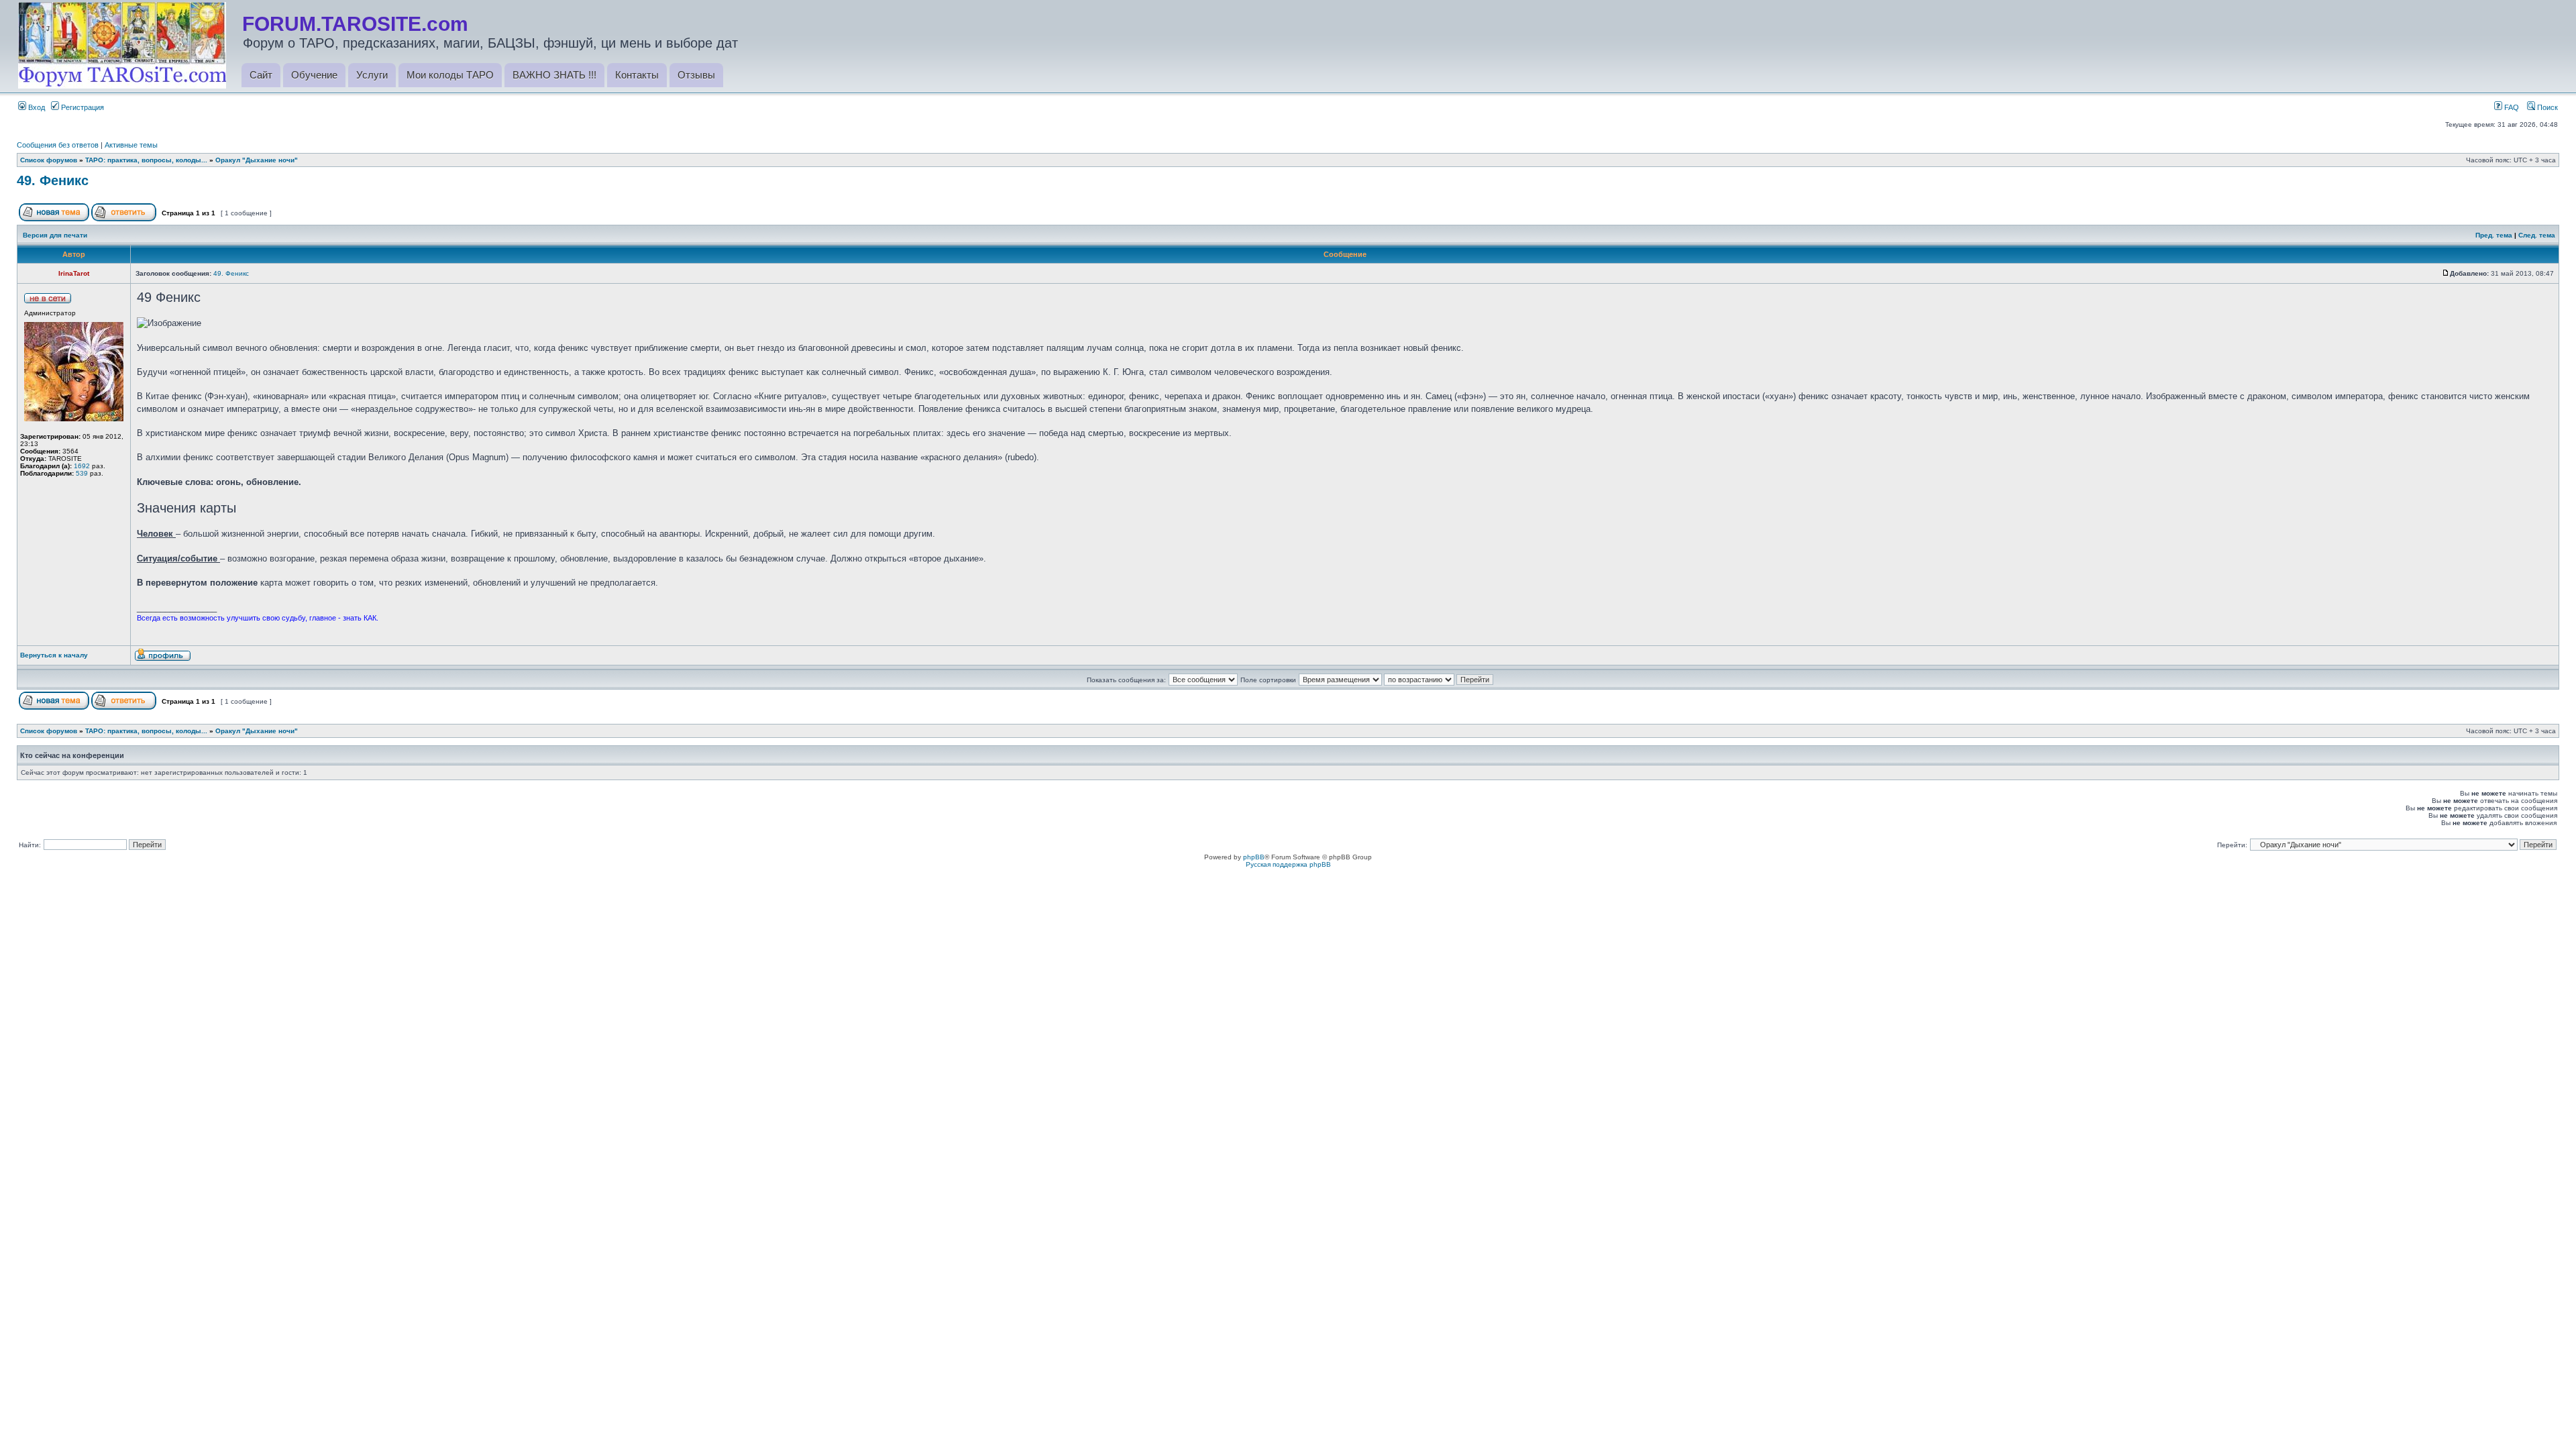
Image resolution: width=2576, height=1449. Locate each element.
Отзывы (696, 75)
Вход (36, 107)
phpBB (1254, 857)
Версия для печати (55, 235)
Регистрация (82, 107)
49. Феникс (53, 180)
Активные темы (131, 145)
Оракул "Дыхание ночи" (257, 160)
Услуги (372, 75)
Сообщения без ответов (58, 145)
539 (82, 473)
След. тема (2537, 235)
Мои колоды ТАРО (450, 75)
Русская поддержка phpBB (1288, 864)
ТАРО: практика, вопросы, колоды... (146, 160)
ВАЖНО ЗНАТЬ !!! (554, 75)
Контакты (637, 75)
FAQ (2511, 107)
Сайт (261, 75)
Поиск (2546, 107)
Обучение (314, 75)
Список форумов (49, 160)
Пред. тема (2494, 235)
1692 (82, 466)
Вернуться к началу (54, 655)
